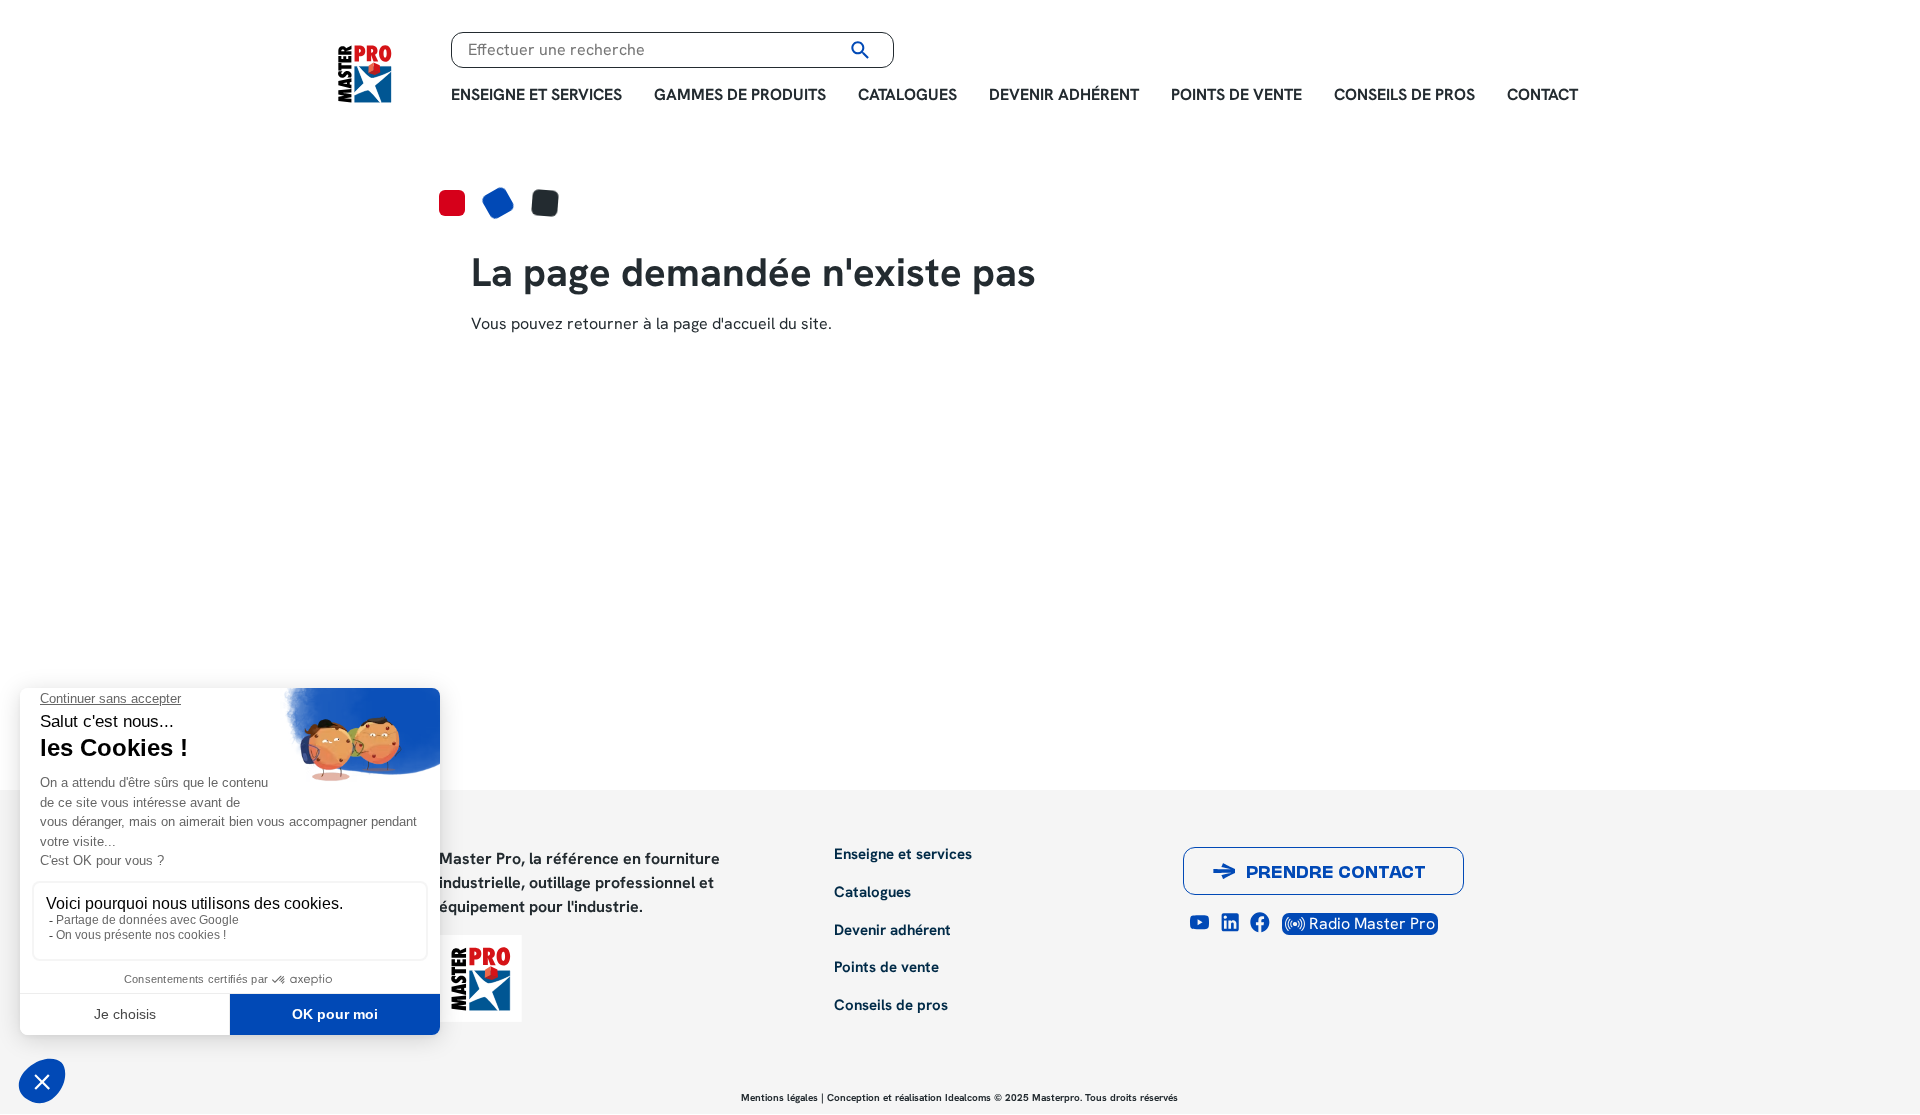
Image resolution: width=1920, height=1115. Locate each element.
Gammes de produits (740, 94)
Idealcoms (968, 1097)
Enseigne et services (536, 94)
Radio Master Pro (1370, 923)
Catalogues (907, 94)
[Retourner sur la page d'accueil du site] (365, 71)
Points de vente (1236, 94)
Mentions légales (779, 1097)
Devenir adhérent (1064, 94)
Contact (1542, 94)
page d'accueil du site (750, 323)
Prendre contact (1336, 874)
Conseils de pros (1404, 94)
